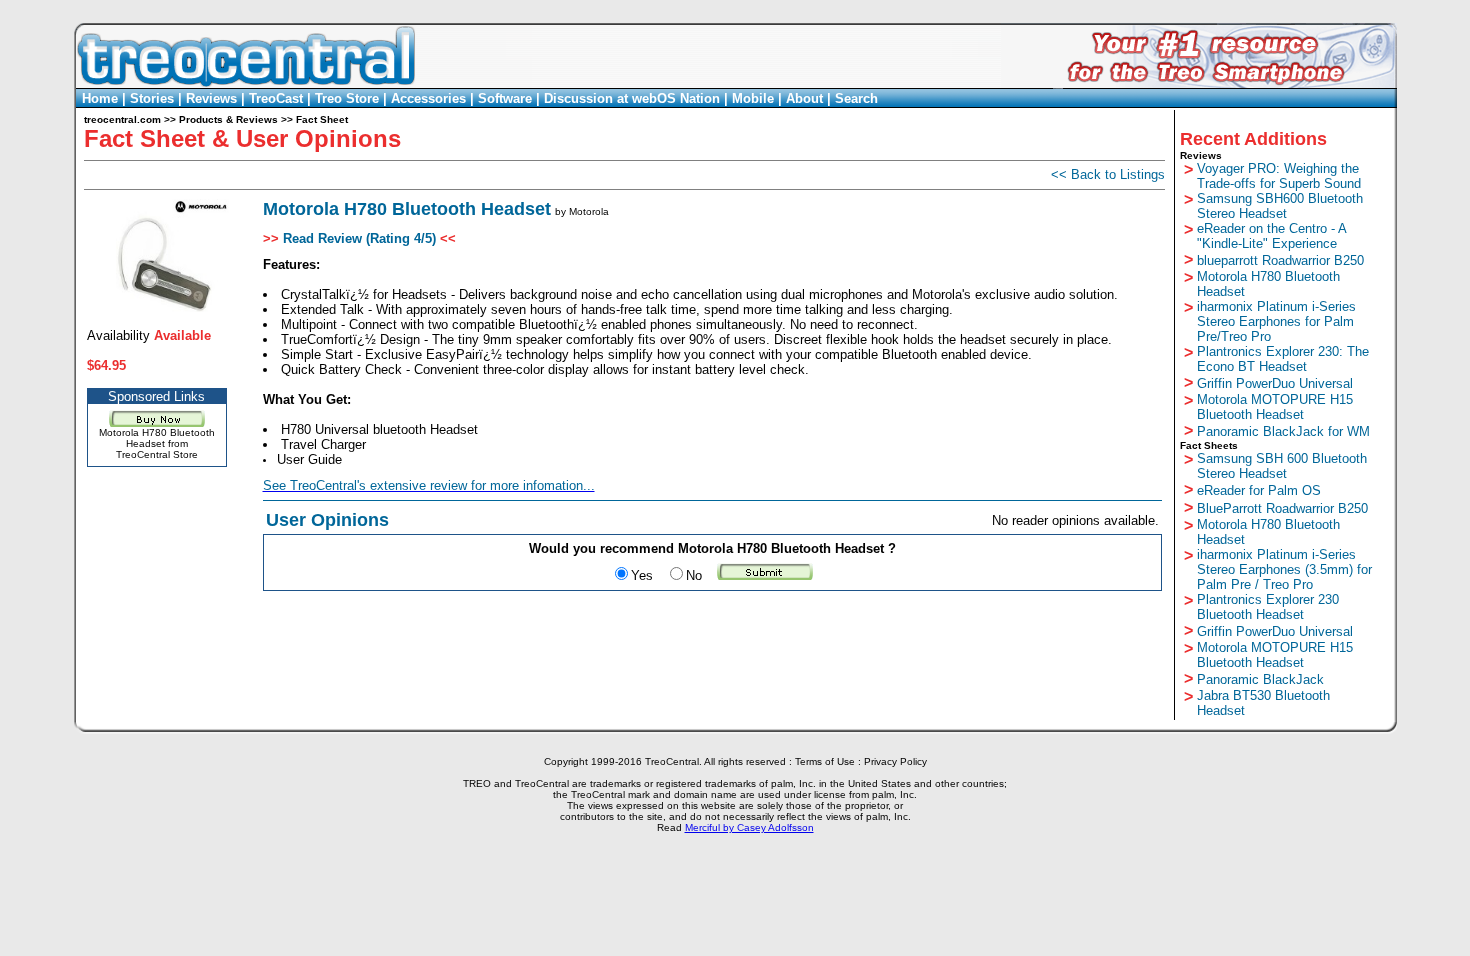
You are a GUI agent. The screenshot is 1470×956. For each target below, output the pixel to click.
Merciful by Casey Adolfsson (749, 827)
